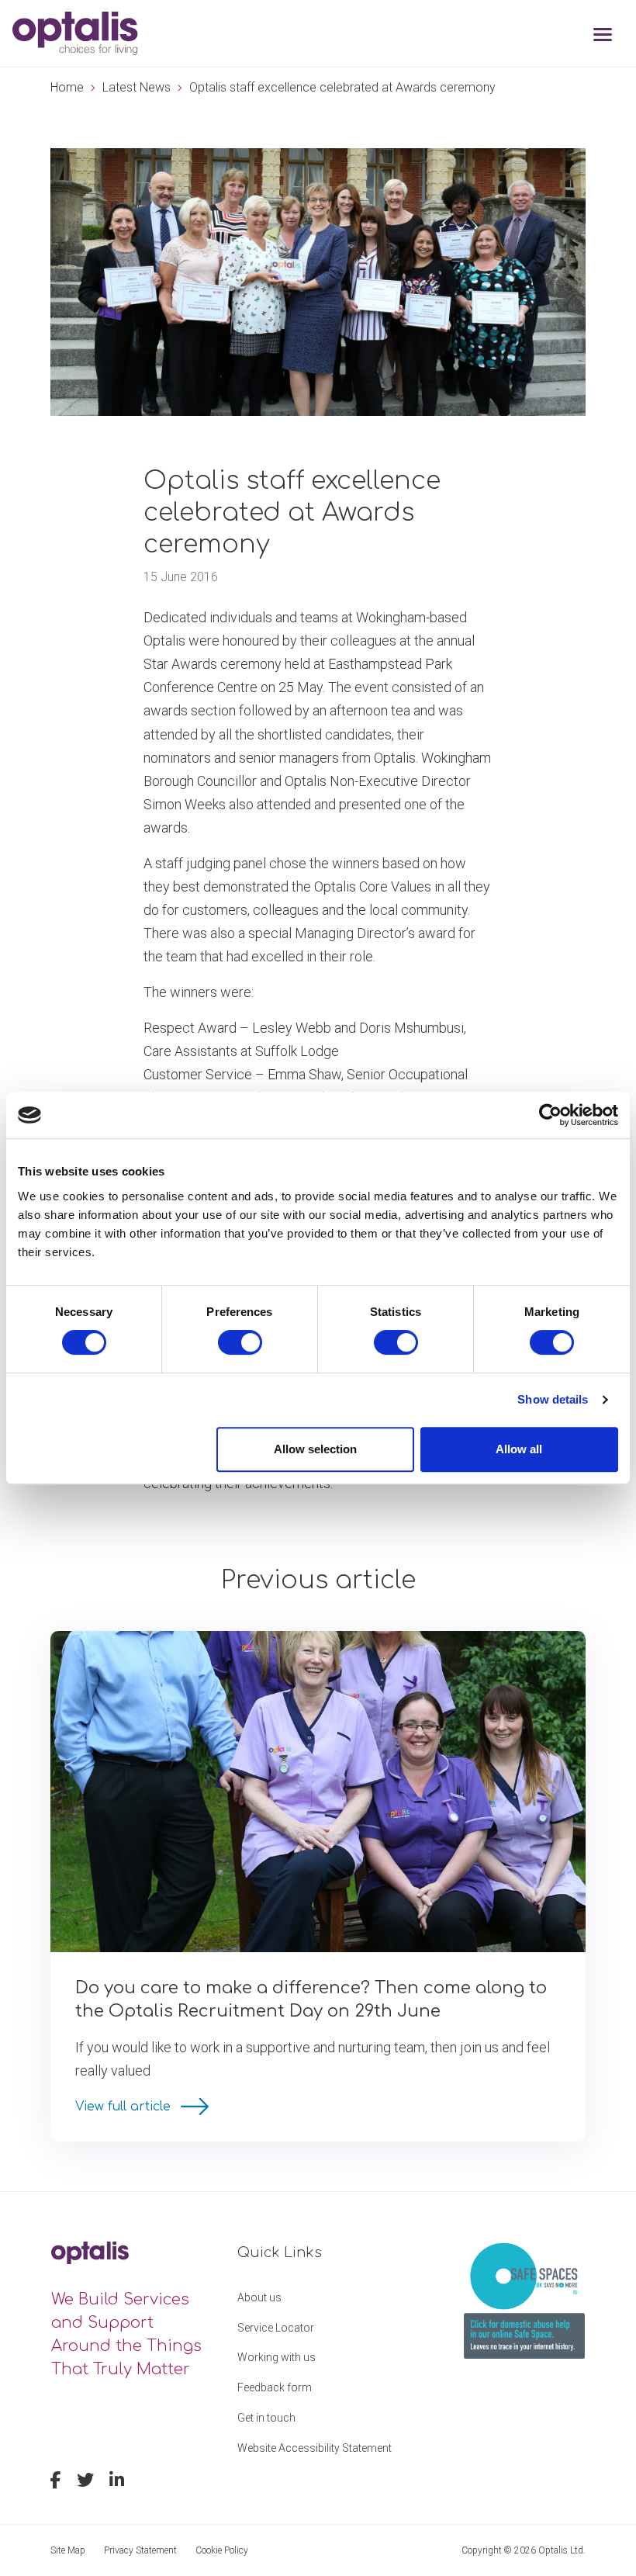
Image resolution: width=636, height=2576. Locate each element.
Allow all (519, 1449)
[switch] (240, 1342)
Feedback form (275, 2387)
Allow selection (315, 1449)
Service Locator (276, 2328)
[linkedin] (117, 2482)
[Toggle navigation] (603, 36)
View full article (125, 2107)
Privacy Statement (140, 2550)
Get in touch (266, 2418)
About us (259, 2297)
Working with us (277, 2357)
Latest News (137, 87)
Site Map (68, 2550)
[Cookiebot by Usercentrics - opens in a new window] (550, 1115)
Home (67, 87)
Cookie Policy (222, 2550)
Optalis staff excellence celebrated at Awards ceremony (342, 87)
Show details (553, 1399)
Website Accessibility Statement (315, 2448)
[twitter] (85, 2482)
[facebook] (56, 2482)
